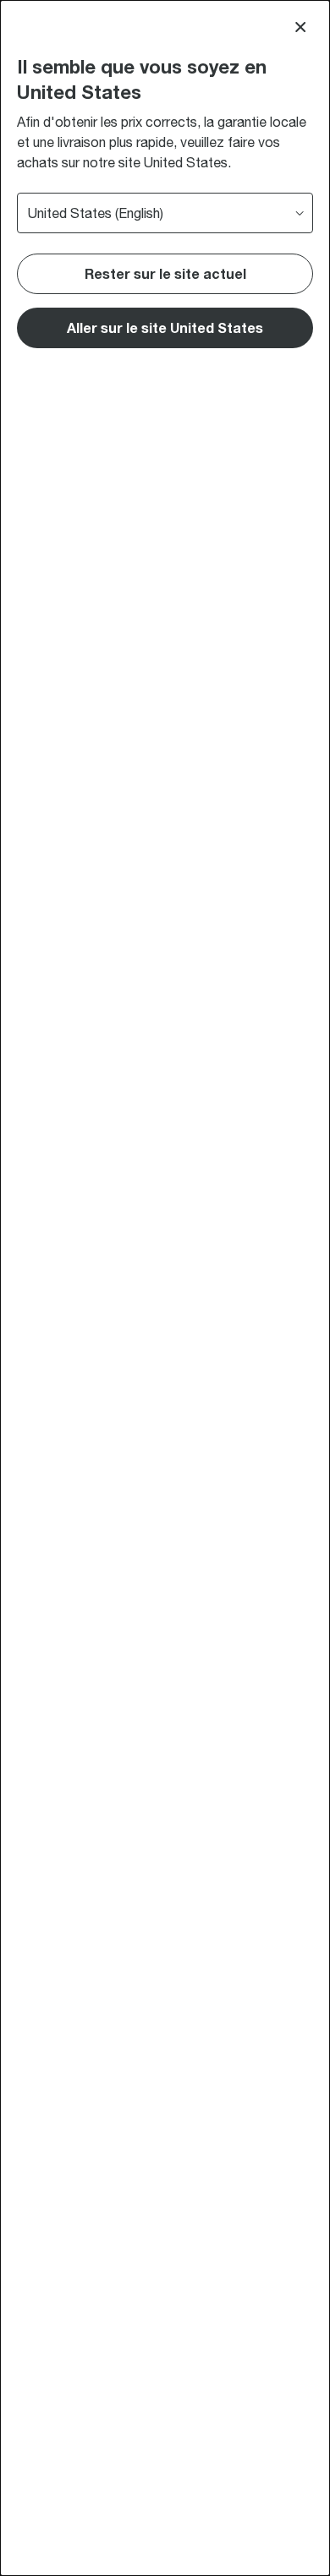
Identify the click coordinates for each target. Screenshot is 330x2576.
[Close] (300, 27)
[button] (165, 328)
